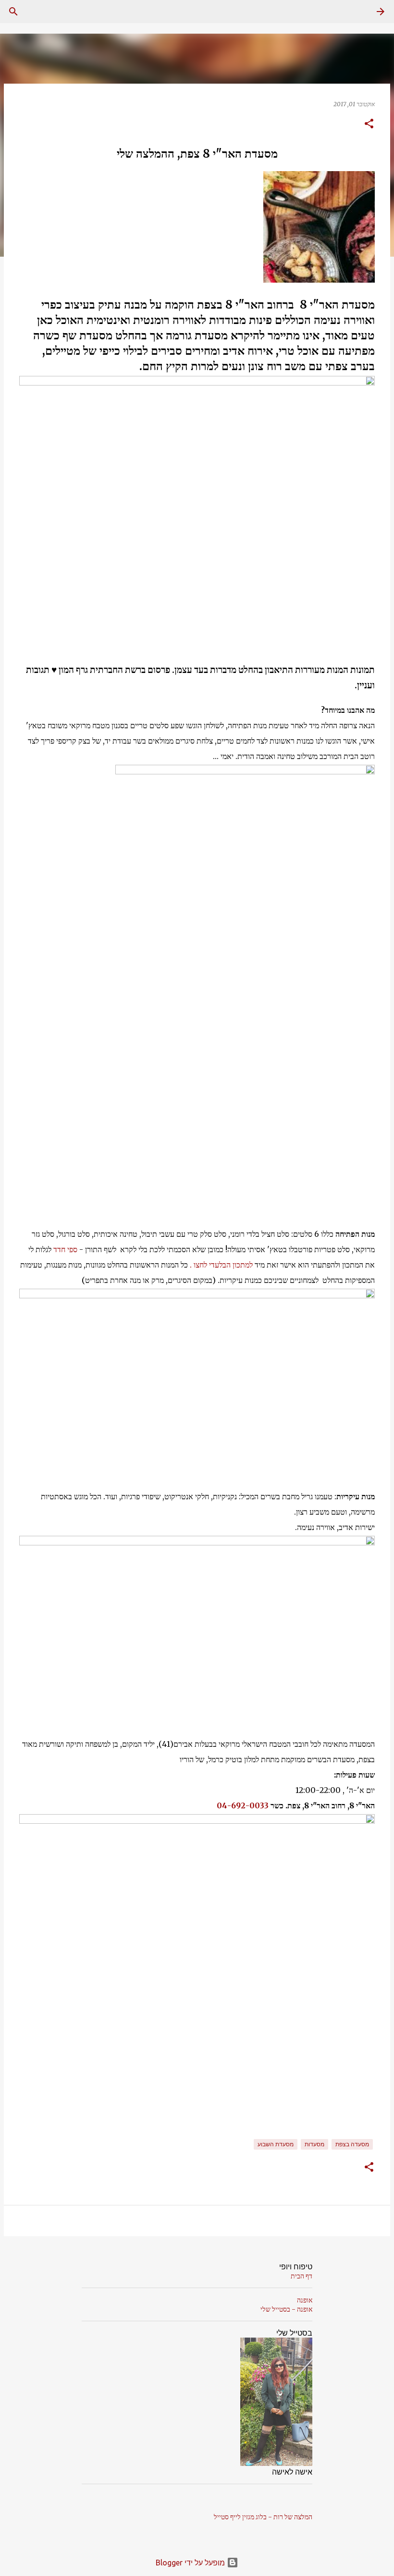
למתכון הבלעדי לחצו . (221, 1265)
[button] (369, 124)
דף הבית (302, 2276)
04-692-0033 (243, 1805)
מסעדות (314, 2144)
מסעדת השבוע (276, 2144)
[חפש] (13, 12)
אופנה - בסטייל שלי (286, 2309)
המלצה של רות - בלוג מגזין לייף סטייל (263, 2517)
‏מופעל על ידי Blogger (191, 2563)
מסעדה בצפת (352, 2144)
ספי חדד (65, 1249)
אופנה (305, 2300)
